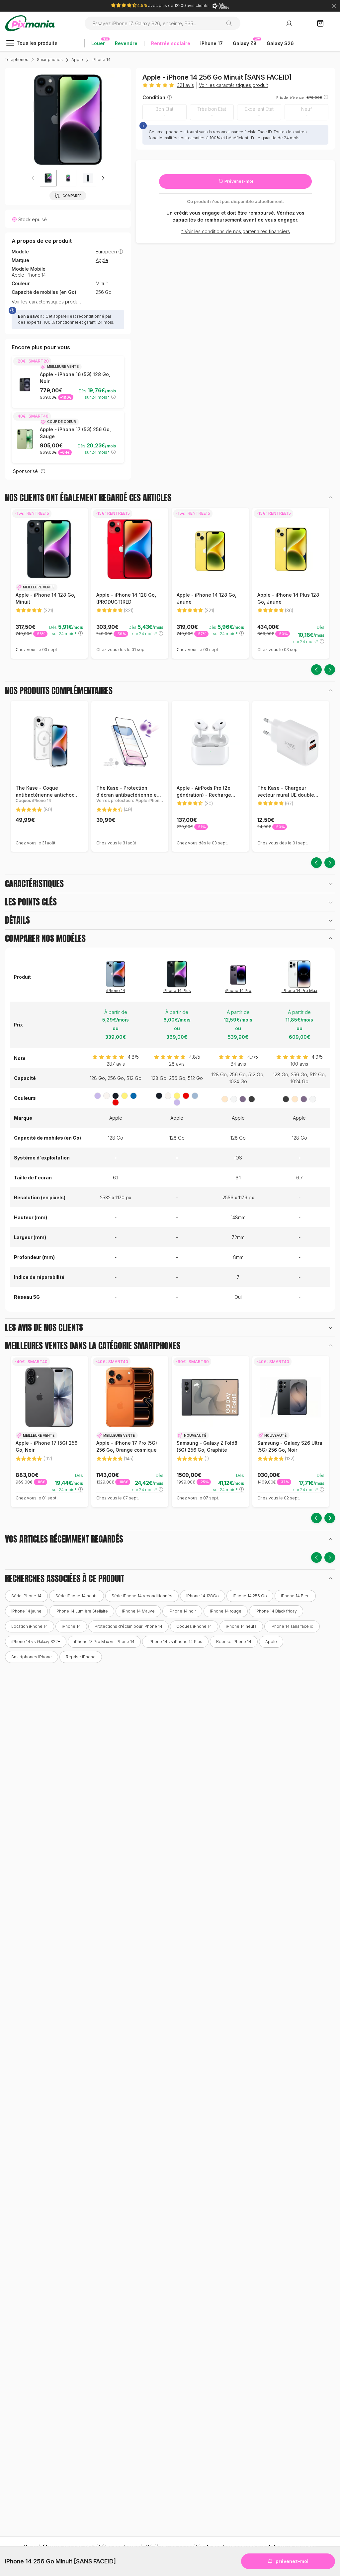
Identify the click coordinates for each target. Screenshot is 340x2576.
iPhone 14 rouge (226, 1611)
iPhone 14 (101, 60)
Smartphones (50, 60)
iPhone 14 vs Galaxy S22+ (36, 1642)
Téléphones (17, 60)
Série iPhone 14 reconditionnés (142, 1596)
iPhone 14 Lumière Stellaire (82, 1611)
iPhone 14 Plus (177, 991)
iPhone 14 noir (182, 1611)
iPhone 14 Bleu (295, 1596)
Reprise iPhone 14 (234, 1642)
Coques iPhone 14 (194, 1626)
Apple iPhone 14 (29, 275)
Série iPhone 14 (26, 1596)
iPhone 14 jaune (26, 1611)
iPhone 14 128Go (203, 1596)
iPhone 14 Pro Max (299, 991)
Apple (77, 60)
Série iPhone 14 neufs (77, 1596)
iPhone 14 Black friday (276, 1611)
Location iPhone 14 (30, 1626)
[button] (103, 178)
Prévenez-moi (238, 181)
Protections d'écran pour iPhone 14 (128, 1626)
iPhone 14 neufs (241, 1626)
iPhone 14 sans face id (292, 1626)
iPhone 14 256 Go (250, 1596)
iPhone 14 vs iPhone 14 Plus (175, 1642)
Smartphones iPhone (32, 1657)
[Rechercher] (232, 23)
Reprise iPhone (81, 1657)
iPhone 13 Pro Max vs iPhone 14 (104, 1642)
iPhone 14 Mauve (138, 1611)
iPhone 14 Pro (238, 991)
